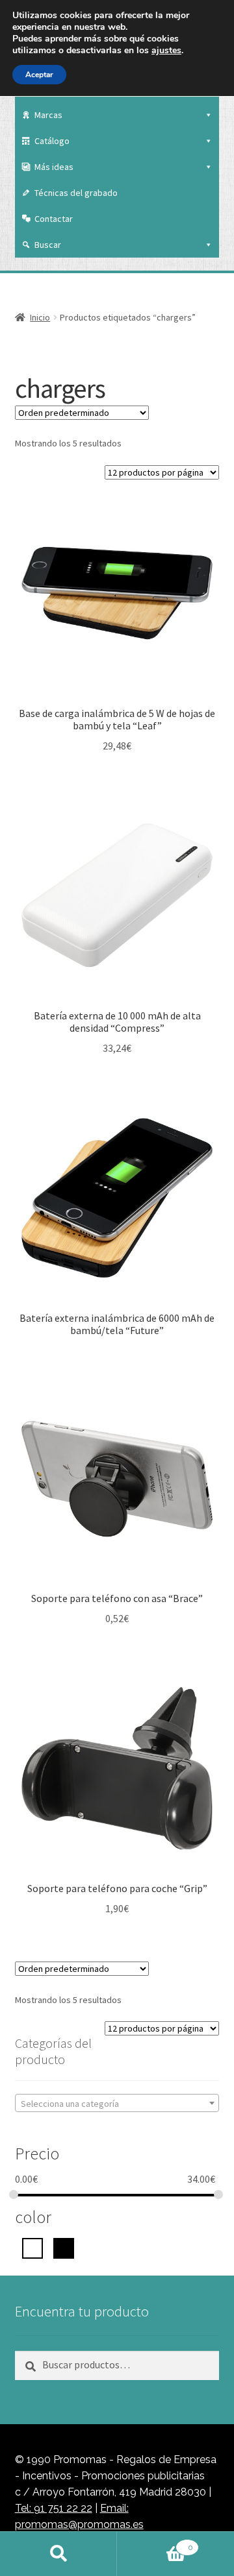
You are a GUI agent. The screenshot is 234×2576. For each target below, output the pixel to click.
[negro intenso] (64, 2247)
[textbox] (117, 2104)
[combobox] (117, 2103)
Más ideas (54, 167)
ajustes (166, 51)
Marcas (48, 115)
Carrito (155, 2543)
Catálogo (52, 141)
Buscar (48, 245)
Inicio (40, 317)
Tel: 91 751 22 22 (54, 2508)
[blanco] (32, 2247)
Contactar (54, 219)
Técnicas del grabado (76, 193)
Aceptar (39, 75)
